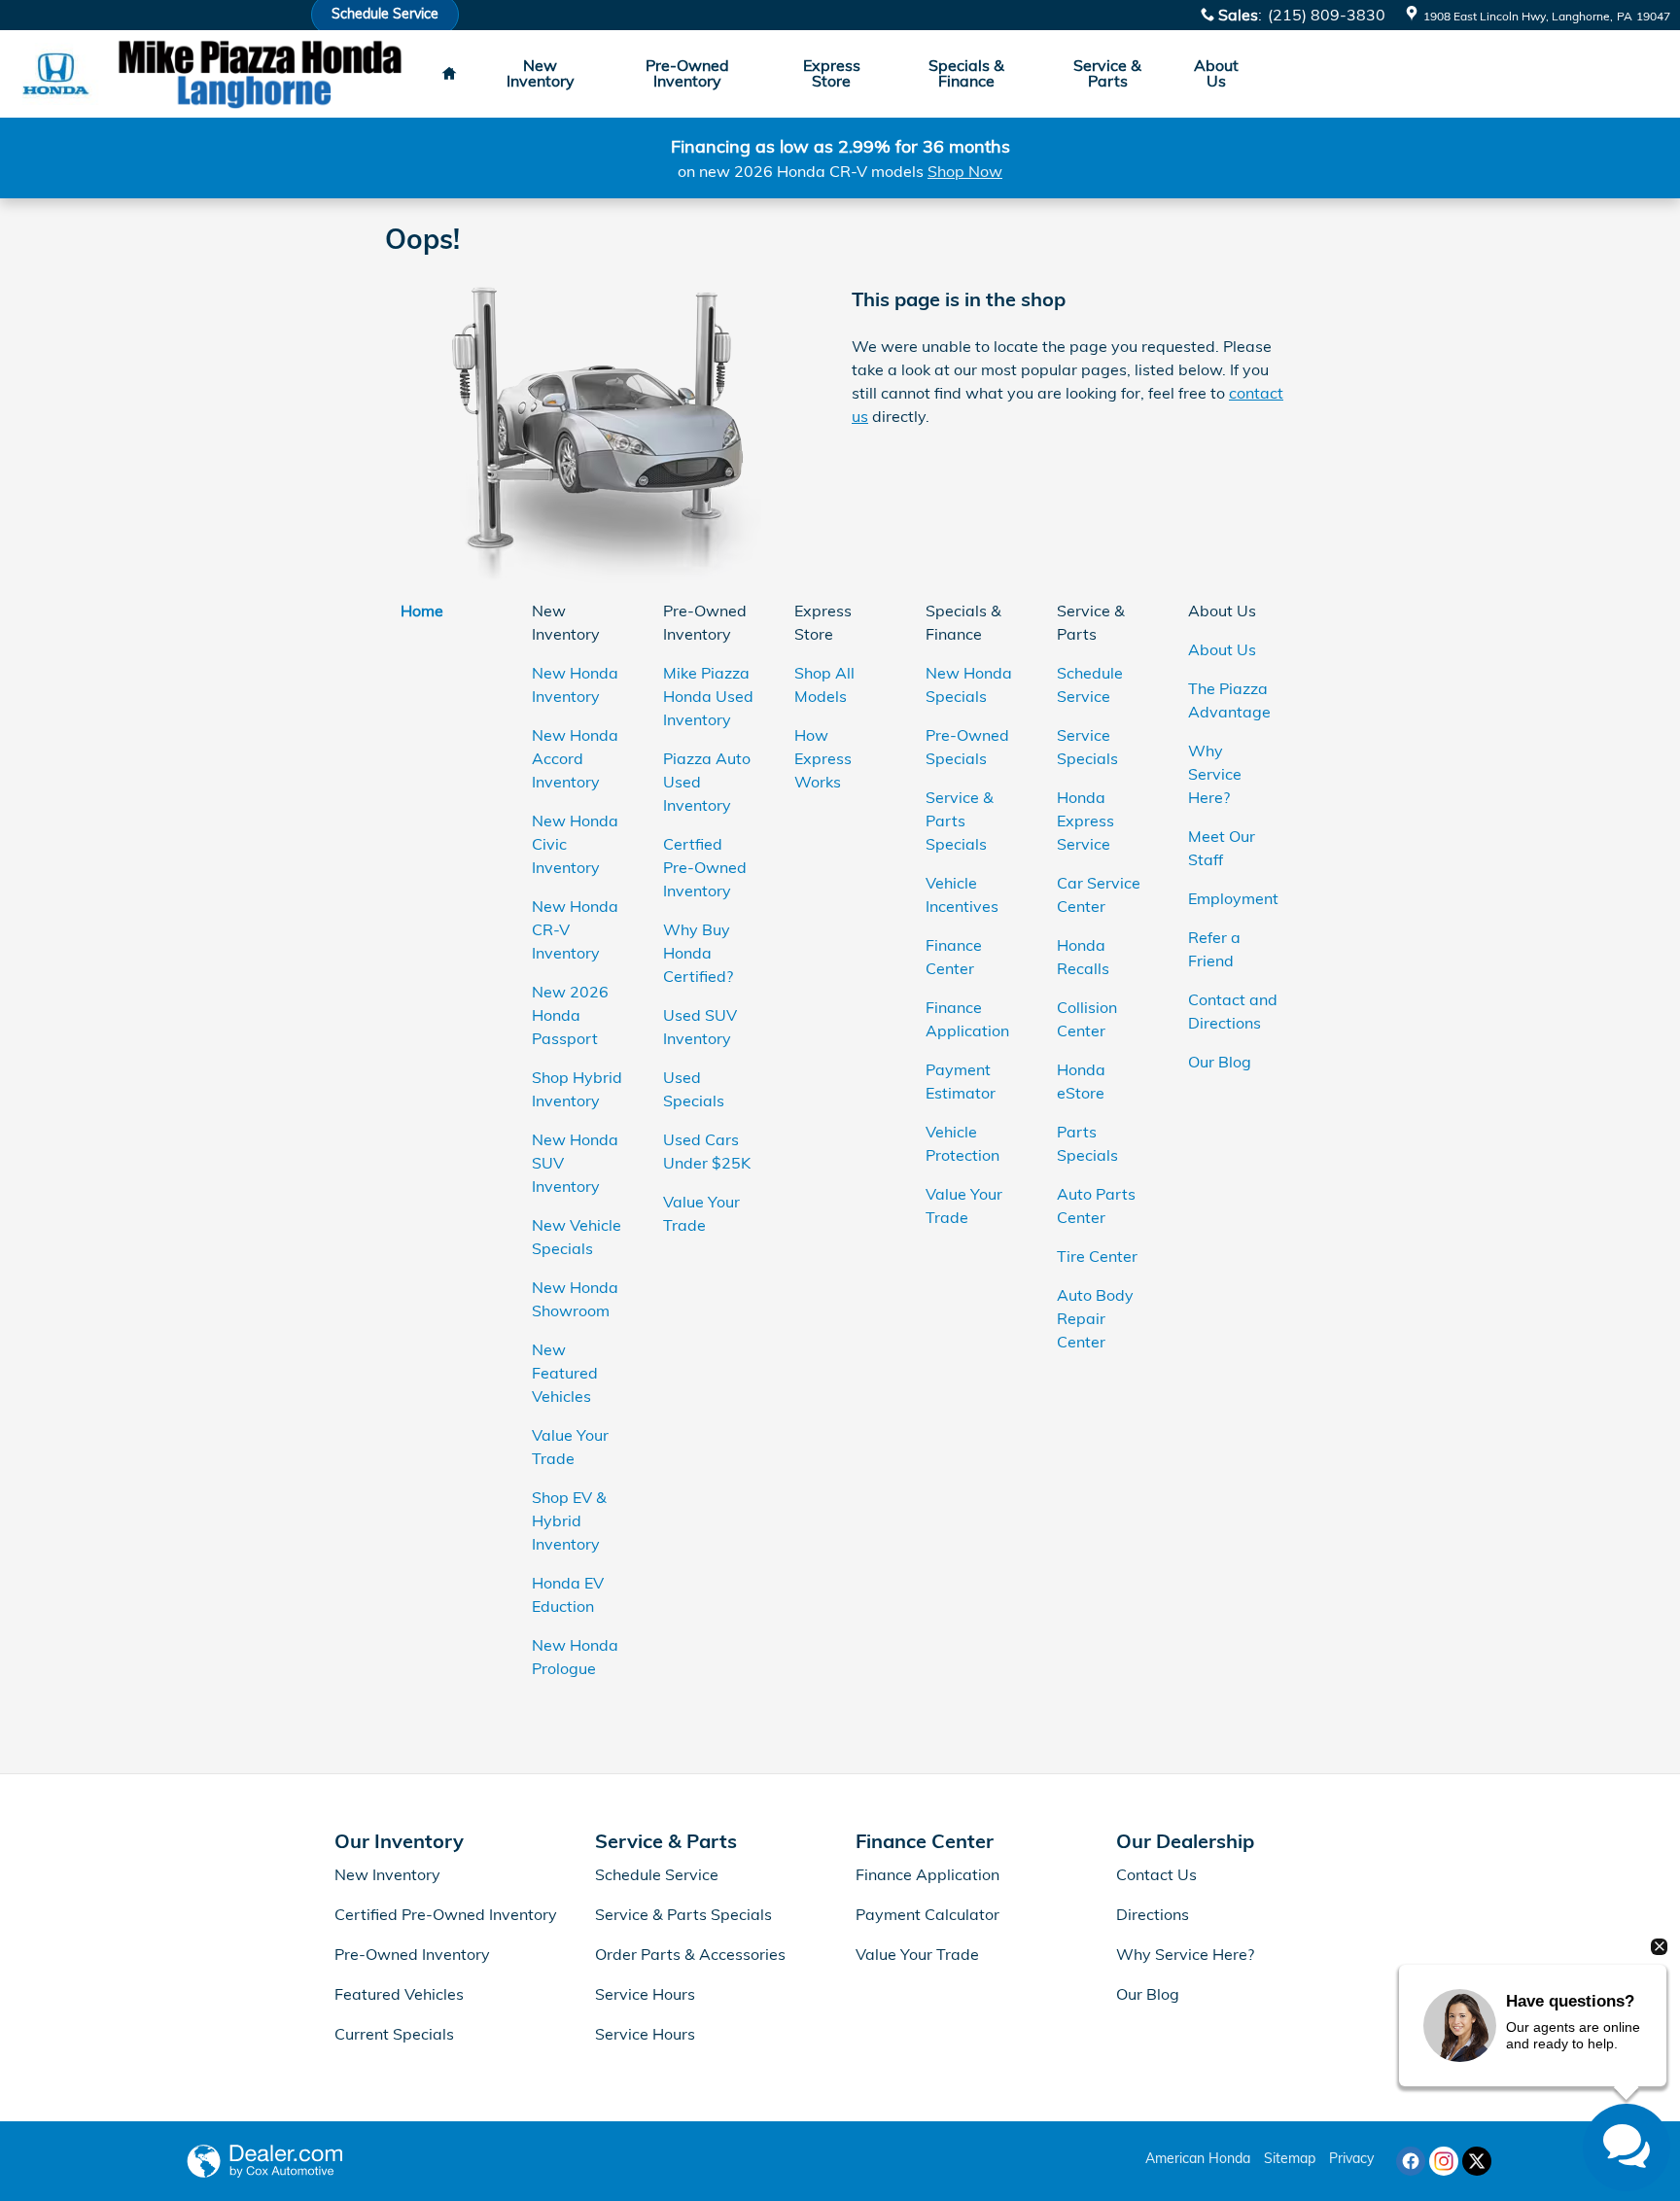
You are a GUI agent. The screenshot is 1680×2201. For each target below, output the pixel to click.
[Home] (56, 74)
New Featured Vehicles (565, 1373)
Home (422, 611)
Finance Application (927, 1874)
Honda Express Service (1085, 821)
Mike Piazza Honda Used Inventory (708, 696)
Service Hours (645, 1994)
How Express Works (823, 758)
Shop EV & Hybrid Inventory (569, 1520)
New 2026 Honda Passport (570, 1015)
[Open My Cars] (1281, 74)
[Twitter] (1477, 2161)
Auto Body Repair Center (1095, 1318)
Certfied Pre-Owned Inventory (705, 867)
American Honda (1198, 2158)
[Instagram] (1444, 2161)
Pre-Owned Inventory (687, 73)
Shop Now (965, 171)
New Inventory (541, 73)
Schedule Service (657, 1874)
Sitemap (1290, 2158)
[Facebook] (1411, 2161)
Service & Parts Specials (960, 821)
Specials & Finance (966, 73)
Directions (1153, 1914)
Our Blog (1220, 1062)
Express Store (832, 73)
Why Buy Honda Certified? (698, 953)
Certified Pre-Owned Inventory (446, 1914)
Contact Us (1156, 1874)
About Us (1216, 73)
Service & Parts (1107, 73)
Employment (1233, 898)
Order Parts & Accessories (690, 1954)
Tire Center (1097, 1256)
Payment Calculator (927, 1914)
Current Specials (394, 2034)
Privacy (1351, 2158)
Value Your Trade (917, 1954)
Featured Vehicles (399, 1994)
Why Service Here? (1215, 774)
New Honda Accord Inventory (575, 758)
